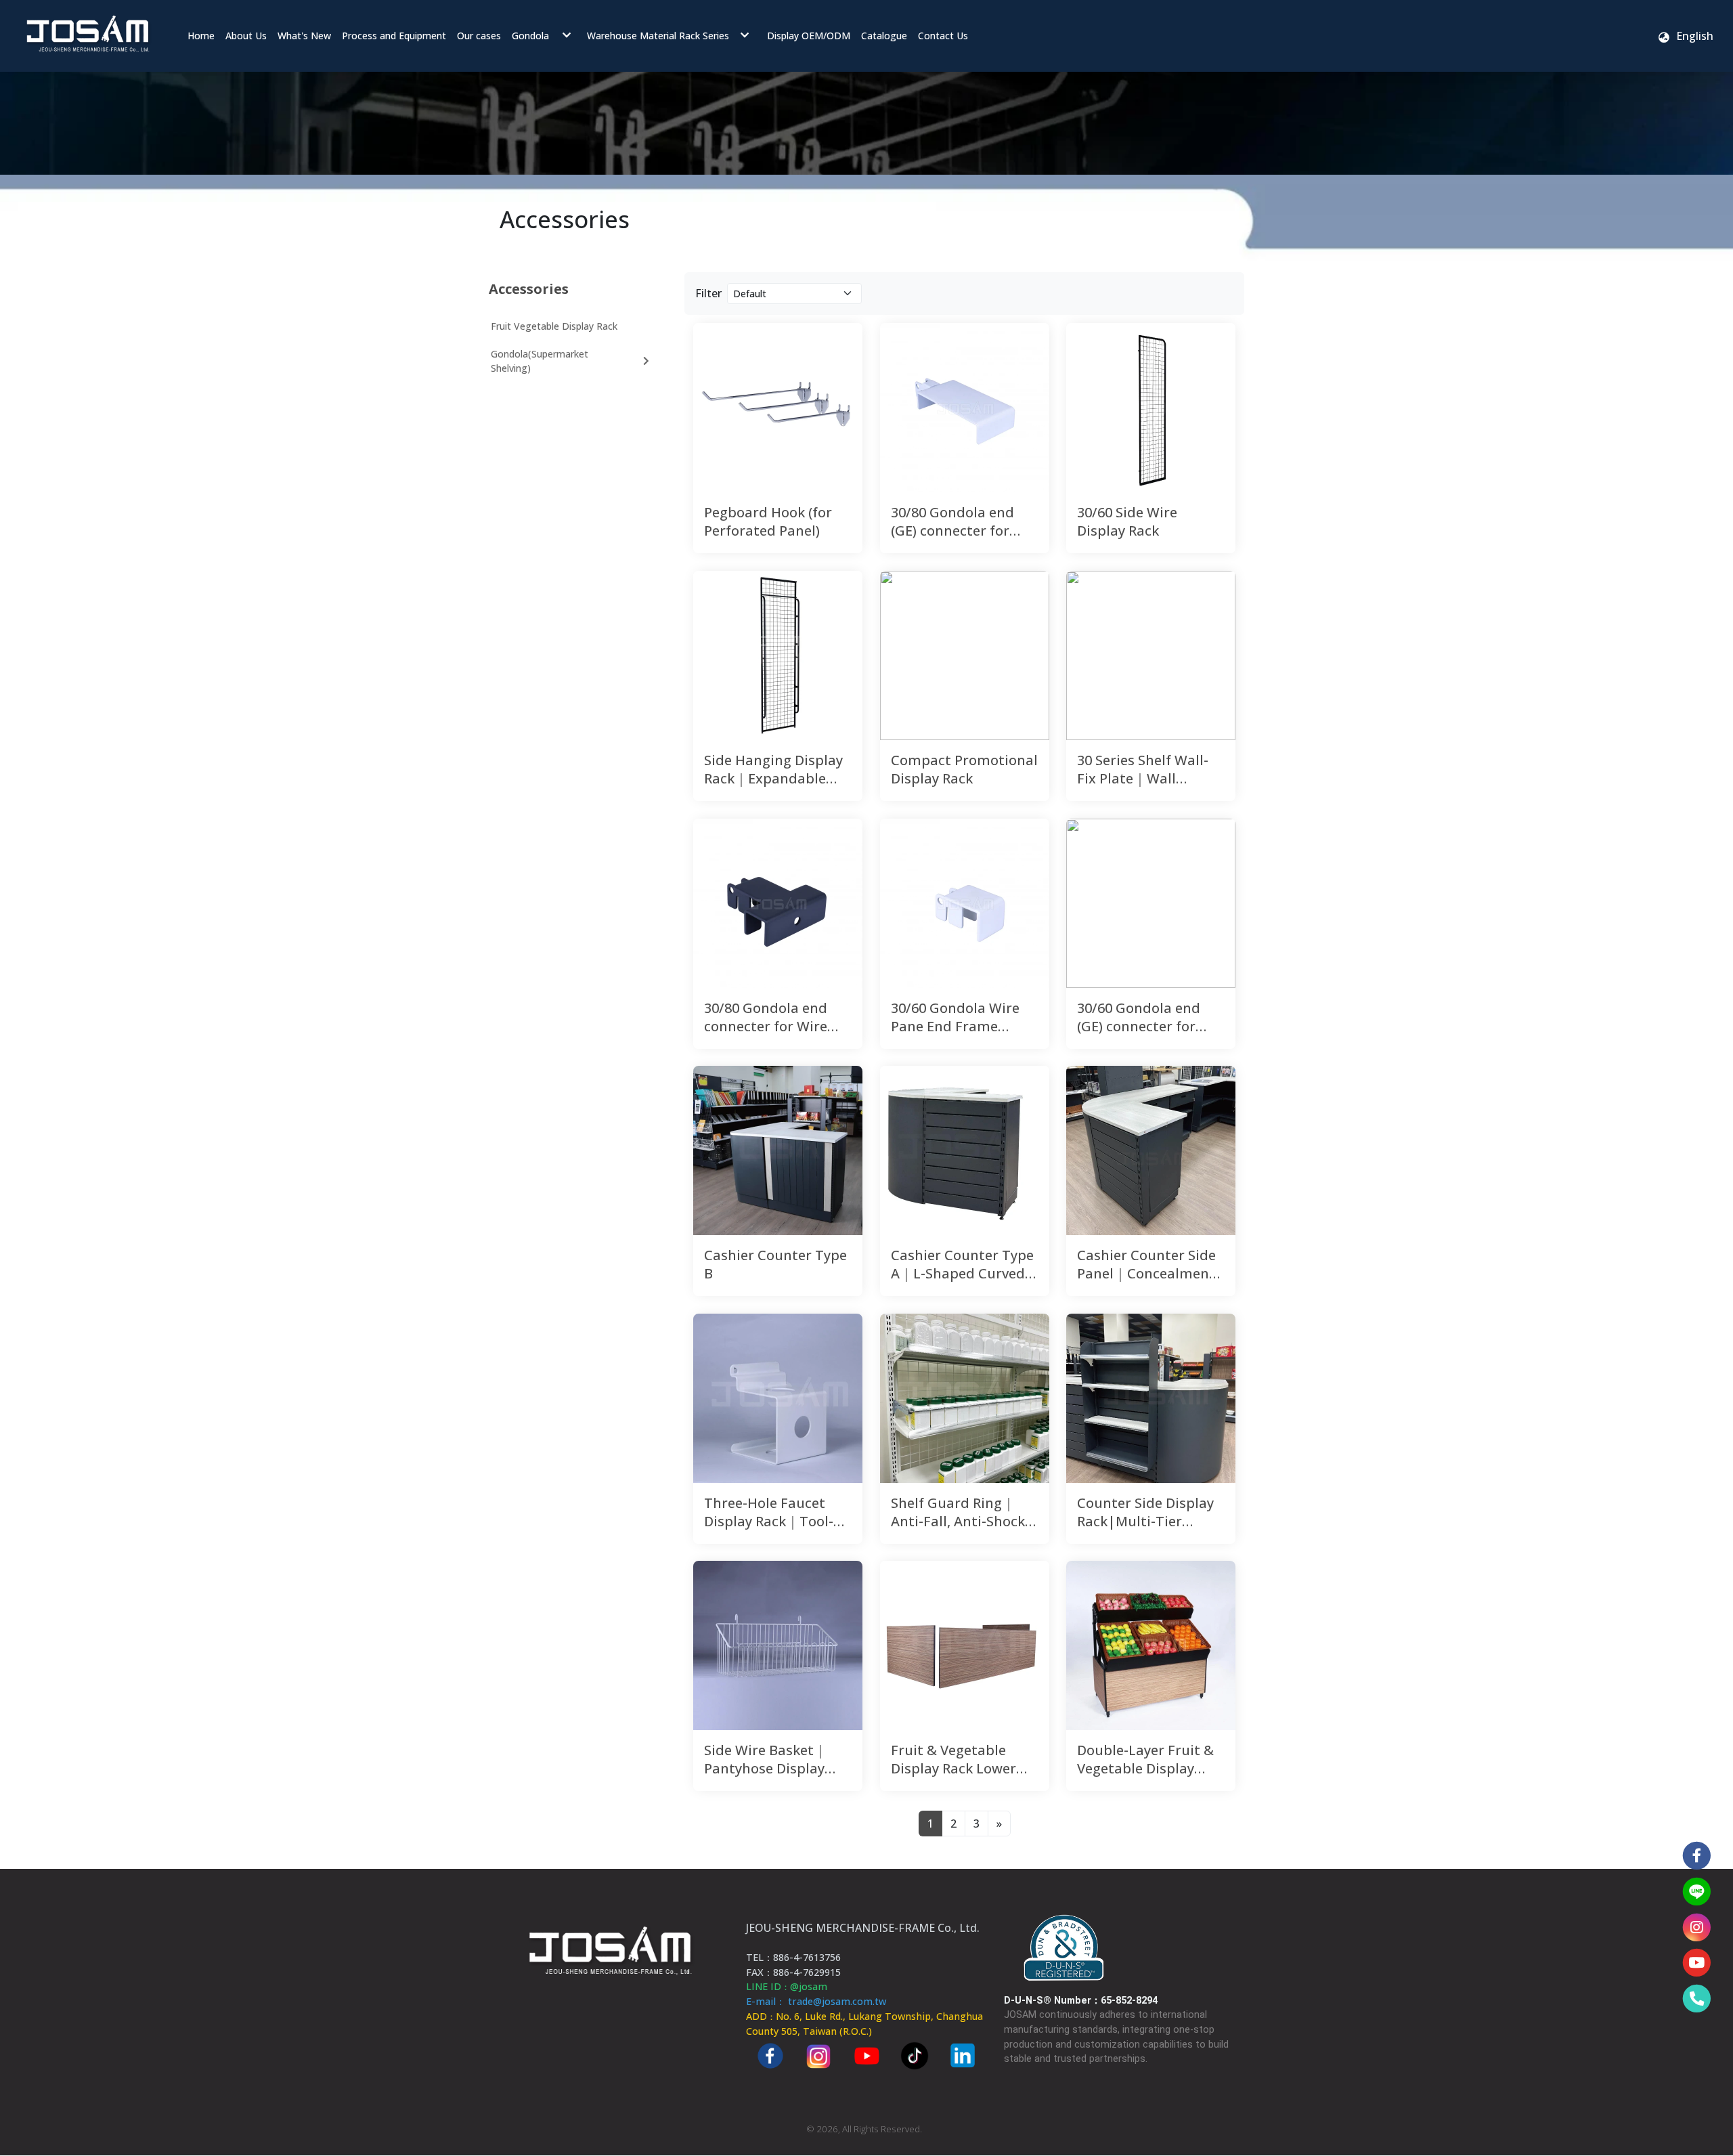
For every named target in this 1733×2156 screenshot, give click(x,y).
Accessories (529, 289)
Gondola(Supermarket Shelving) (540, 361)
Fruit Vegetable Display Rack (554, 326)
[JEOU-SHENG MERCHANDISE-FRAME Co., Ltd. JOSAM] (87, 36)
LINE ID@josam (787, 1986)
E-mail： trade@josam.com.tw (816, 2001)
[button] (1685, 36)
